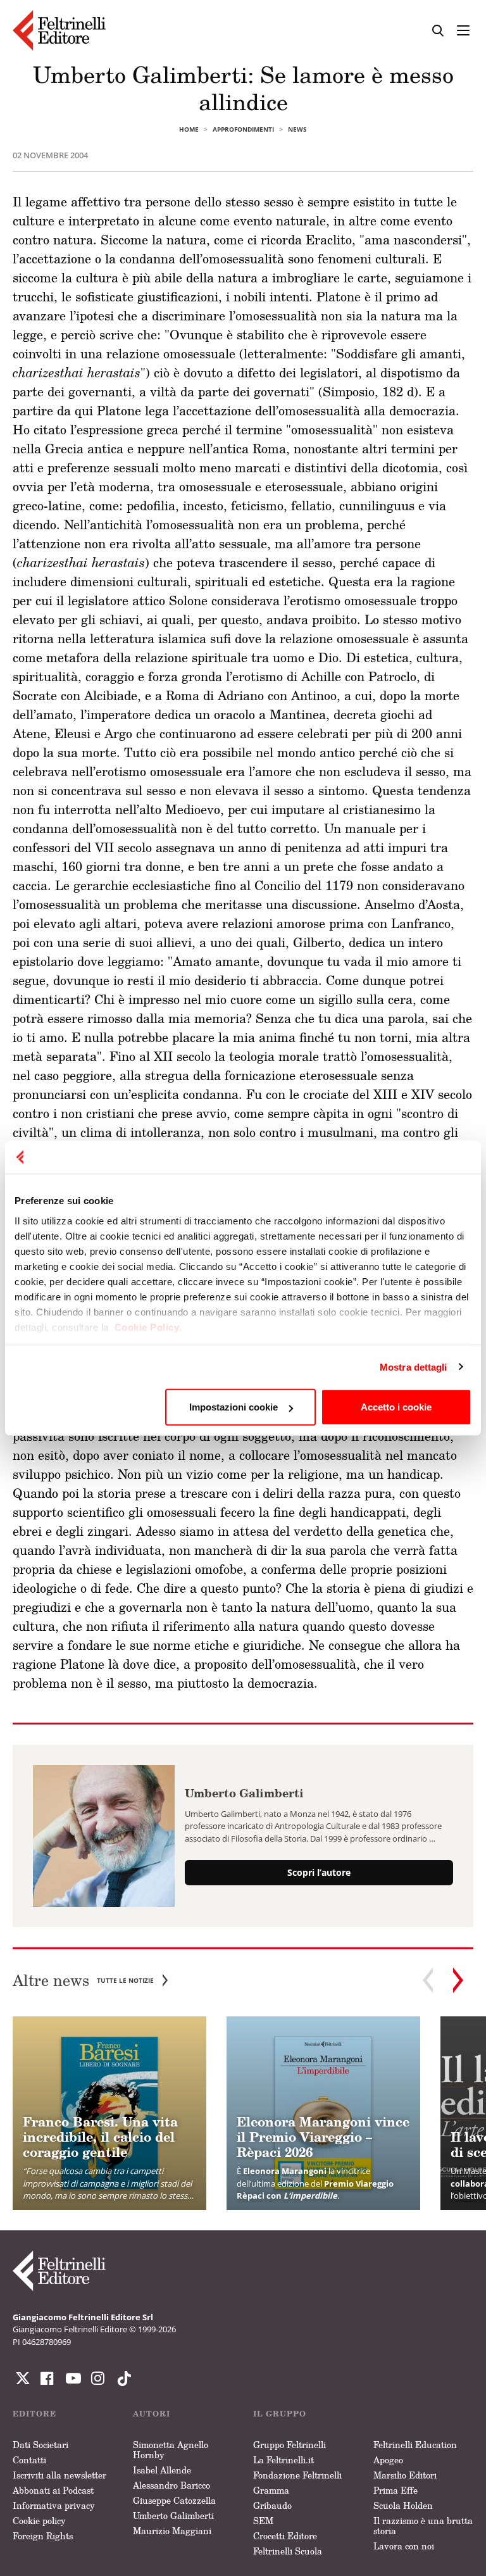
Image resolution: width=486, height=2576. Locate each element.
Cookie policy (39, 2521)
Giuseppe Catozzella (174, 2500)
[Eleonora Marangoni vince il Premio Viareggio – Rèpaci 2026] (323, 2113)
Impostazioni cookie (234, 1407)
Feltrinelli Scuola (288, 2551)
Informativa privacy (54, 2505)
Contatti (29, 2460)
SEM (263, 2521)
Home (189, 129)
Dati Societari (40, 2445)
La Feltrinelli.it (283, 2460)
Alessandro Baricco (171, 2485)
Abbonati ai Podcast (53, 2490)
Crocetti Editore (285, 2536)
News (297, 129)
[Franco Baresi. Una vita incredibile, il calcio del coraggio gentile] (109, 2113)
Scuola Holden (403, 2505)
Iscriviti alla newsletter (59, 2475)
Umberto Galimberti (244, 1793)
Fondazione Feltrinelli (297, 2475)
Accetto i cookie (396, 1407)
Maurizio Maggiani (172, 2531)
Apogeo (388, 2460)
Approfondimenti (243, 129)
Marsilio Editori (405, 2475)
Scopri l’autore (319, 1872)
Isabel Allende (162, 2470)
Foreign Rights (43, 2536)
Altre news (83, 1981)
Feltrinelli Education (415, 2445)
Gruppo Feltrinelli (290, 2445)
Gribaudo (272, 2505)
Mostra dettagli (414, 1367)
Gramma (271, 2490)
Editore (34, 2414)
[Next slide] (458, 1980)
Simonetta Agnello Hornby (171, 2450)
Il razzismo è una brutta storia (423, 2526)
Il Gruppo (280, 2414)
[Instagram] (121, 2378)
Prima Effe (396, 2490)
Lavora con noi (404, 2546)
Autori (152, 2414)
